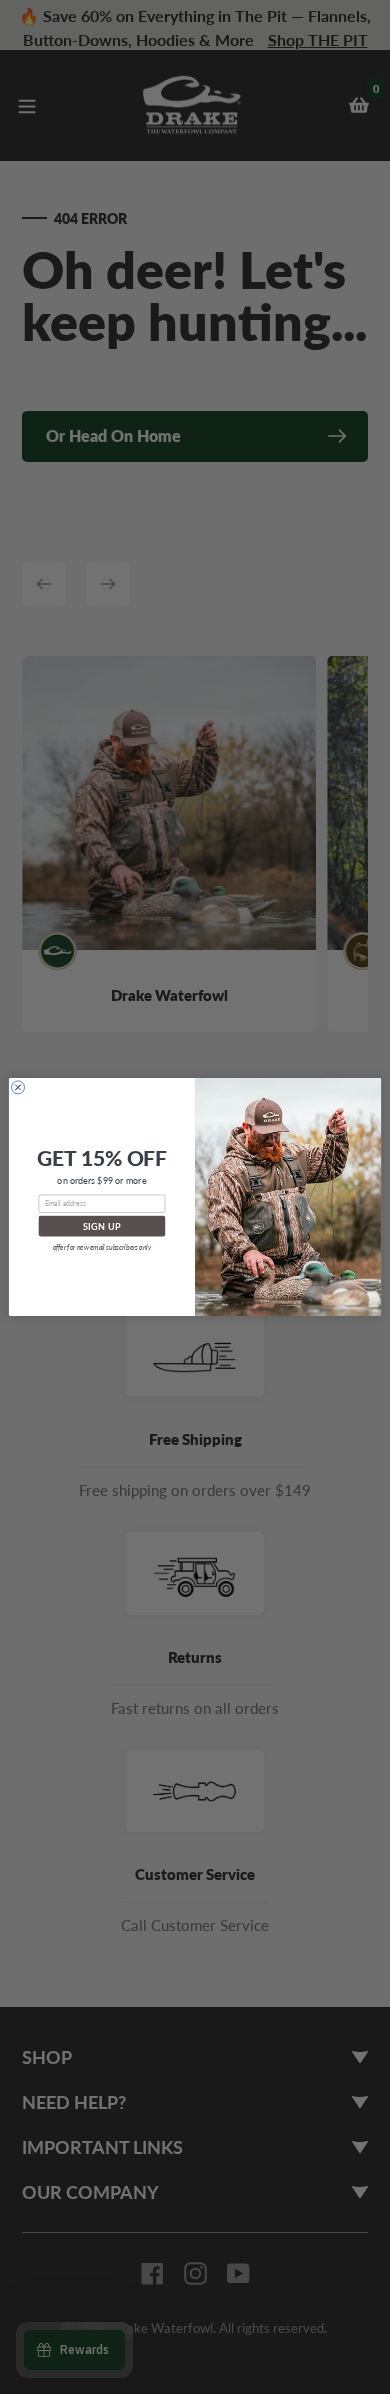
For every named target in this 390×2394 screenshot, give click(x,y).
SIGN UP (102, 1226)
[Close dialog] (18, 1087)
